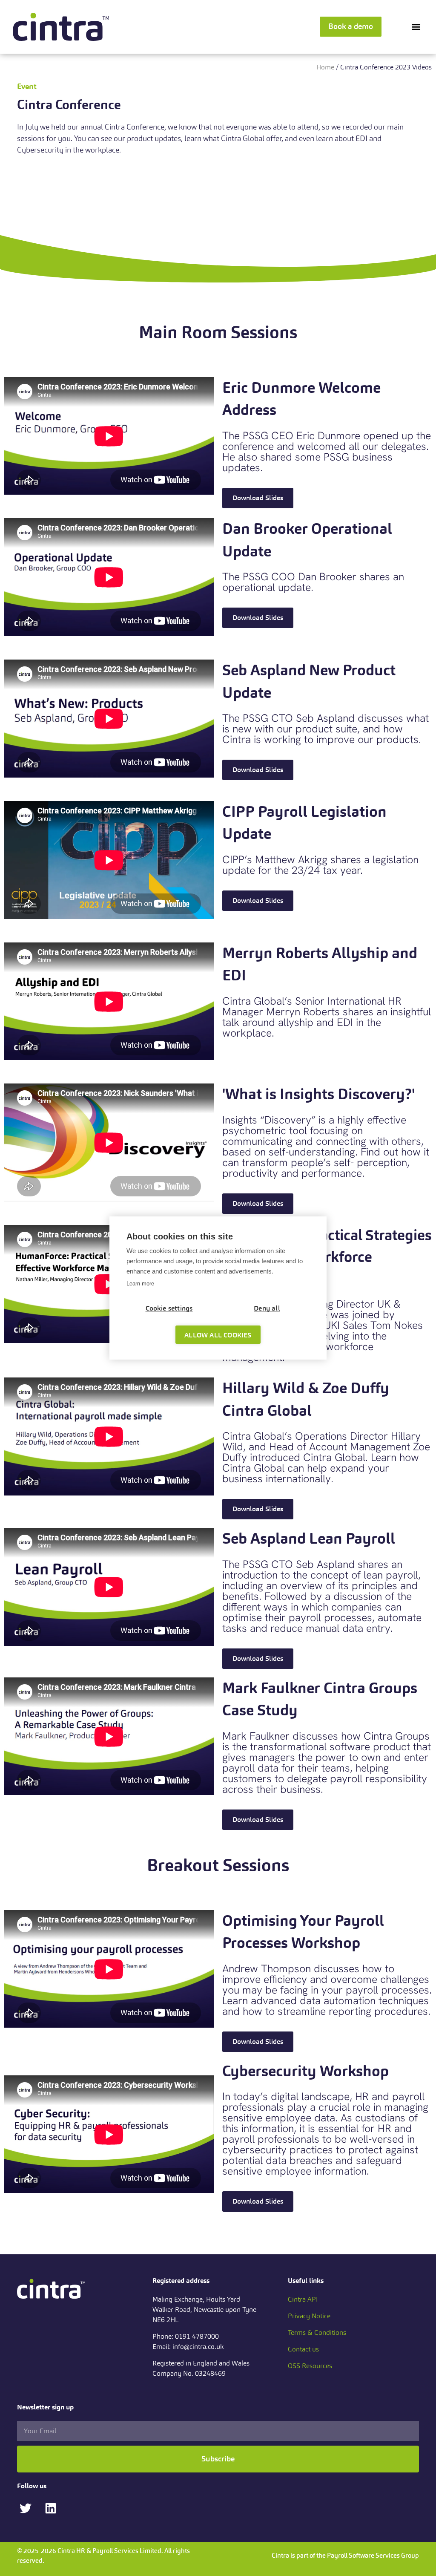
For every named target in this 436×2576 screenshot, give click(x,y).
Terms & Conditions (317, 2333)
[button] (416, 27)
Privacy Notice (309, 2316)
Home (325, 67)
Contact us (303, 2349)
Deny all (267, 1308)
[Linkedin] (50, 2508)
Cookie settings (169, 1308)
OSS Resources (310, 2366)
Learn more (140, 1284)
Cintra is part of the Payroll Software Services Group (345, 2555)
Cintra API (303, 2299)
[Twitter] (25, 2508)
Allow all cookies (218, 1335)
